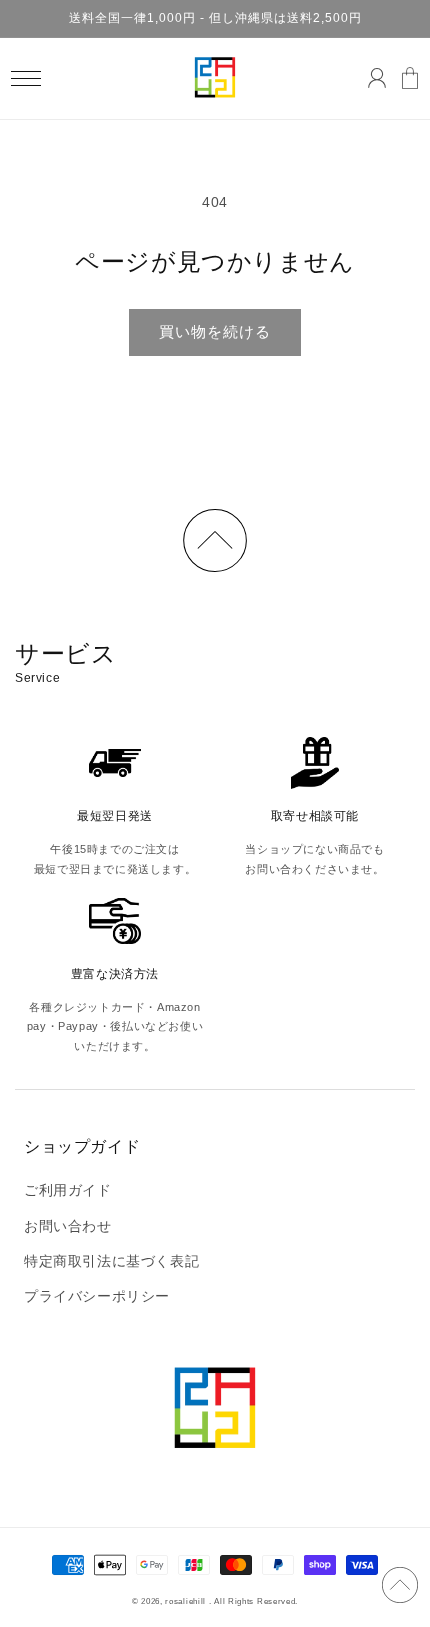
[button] (25, 78)
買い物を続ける (215, 331)
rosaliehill (186, 1601)
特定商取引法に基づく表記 (111, 1261)
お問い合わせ (68, 1226)
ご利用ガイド (68, 1190)
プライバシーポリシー (97, 1296)
